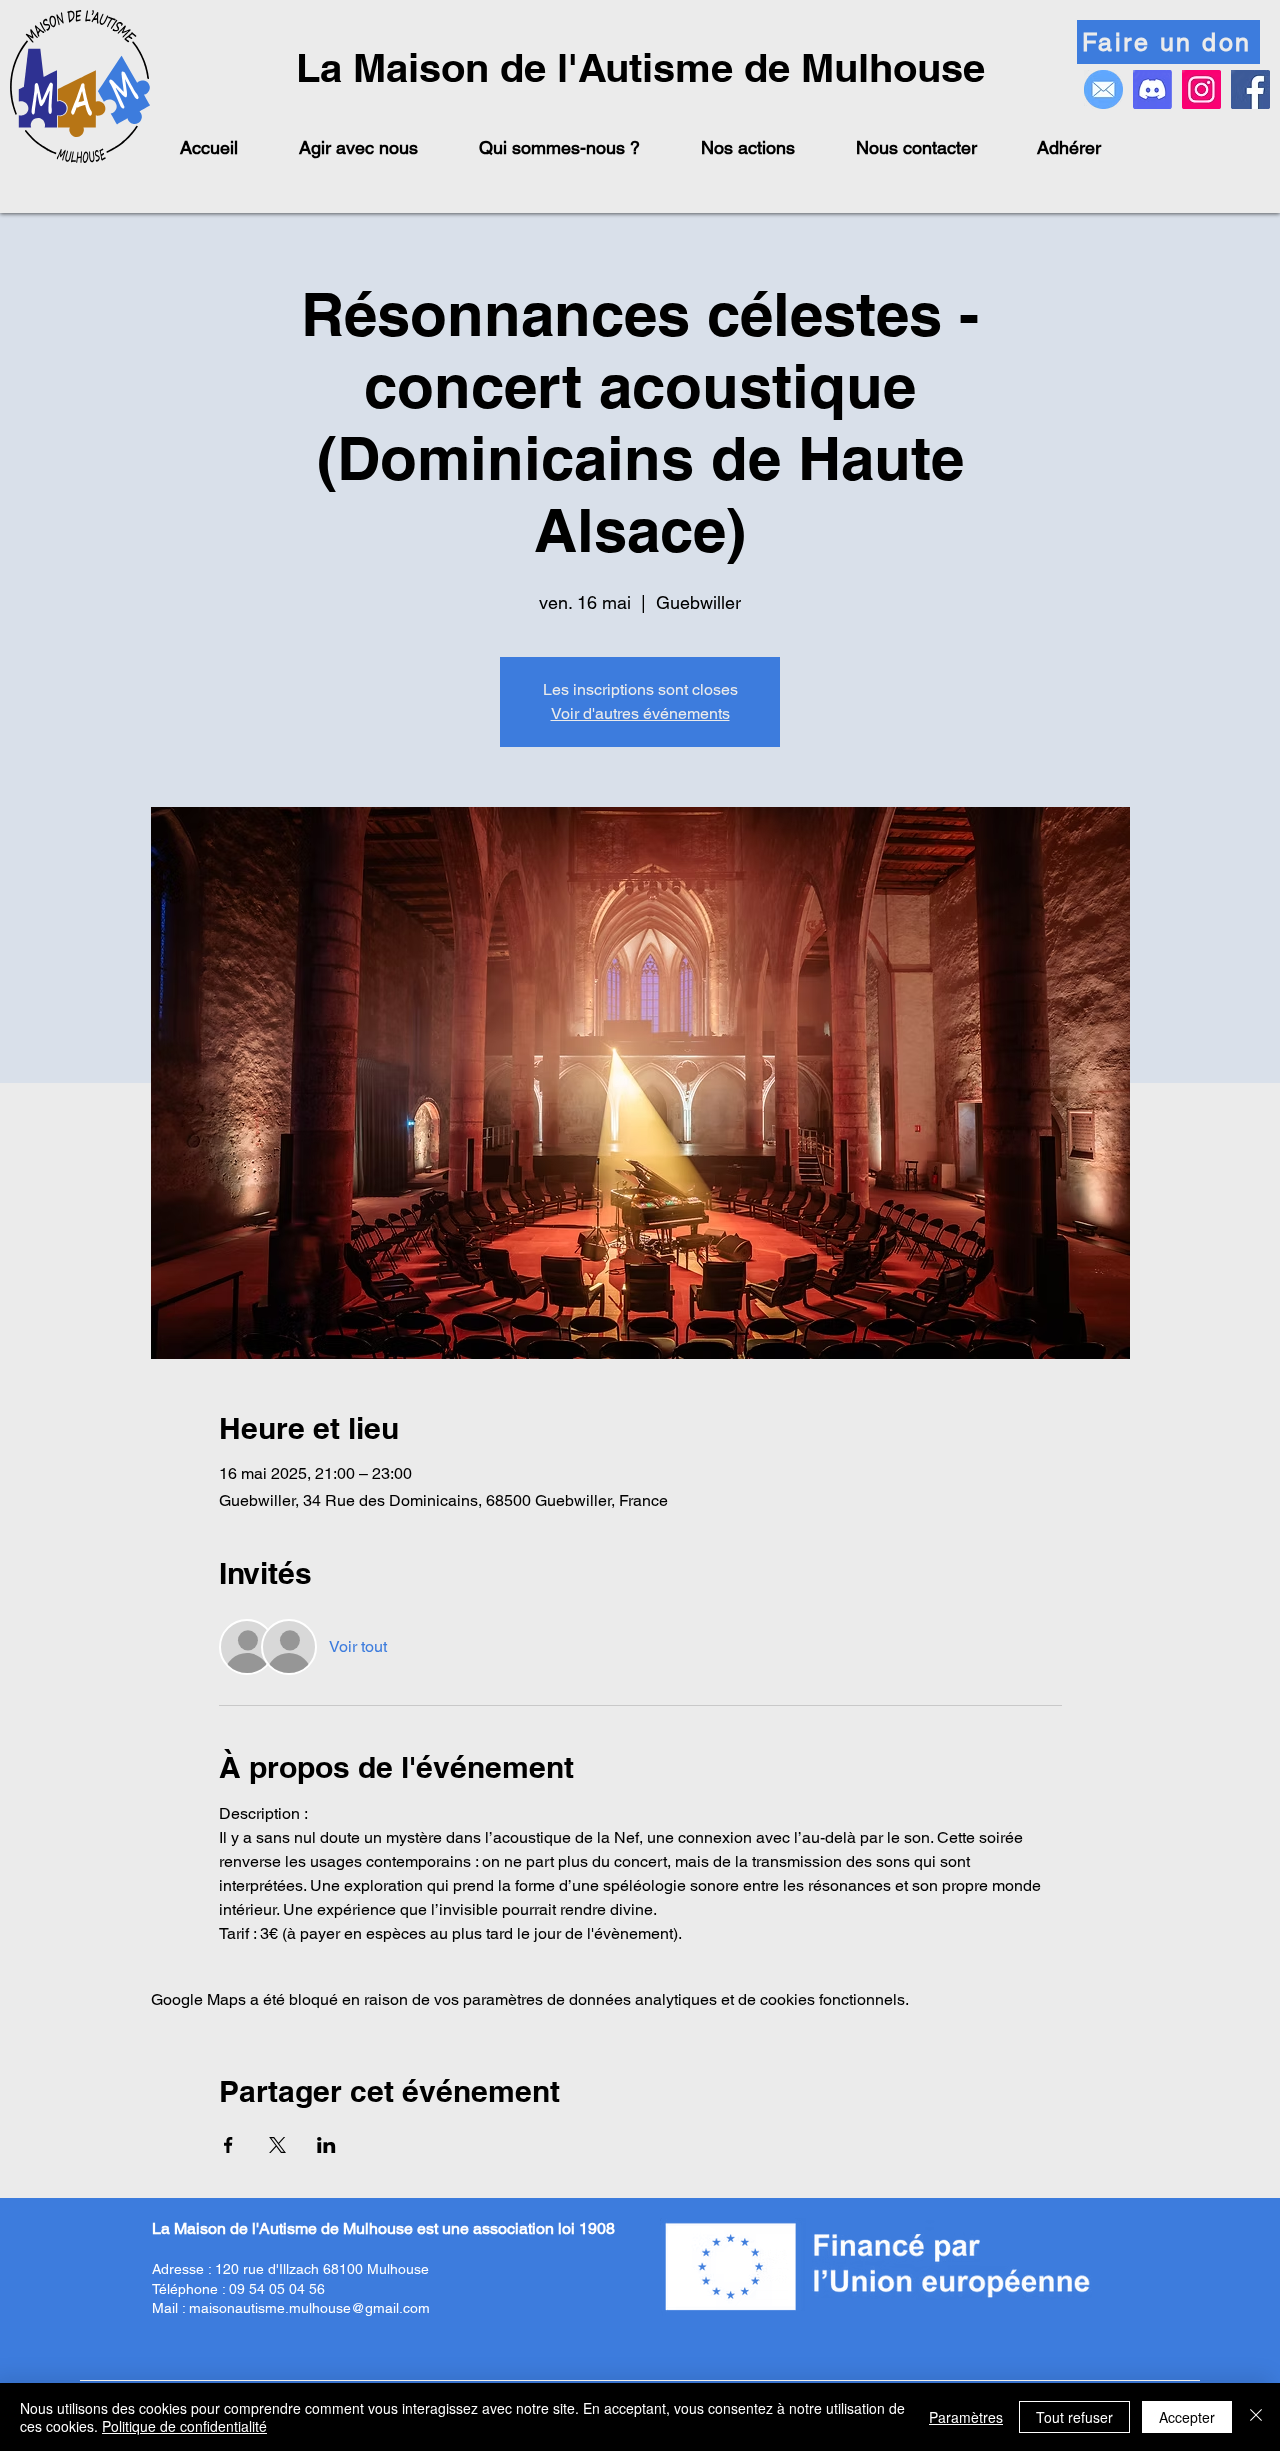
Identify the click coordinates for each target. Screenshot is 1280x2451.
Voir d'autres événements (640, 713)
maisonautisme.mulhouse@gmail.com (309, 2308)
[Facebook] (1250, 89)
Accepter (1187, 2417)
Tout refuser (1074, 2417)
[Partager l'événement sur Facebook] (228, 2145)
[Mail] (1103, 89)
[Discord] (1152, 89)
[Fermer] (1256, 2417)
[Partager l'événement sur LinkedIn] (326, 2145)
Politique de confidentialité (184, 2426)
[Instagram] (1201, 89)
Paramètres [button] (966, 2417)
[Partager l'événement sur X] (277, 2145)
